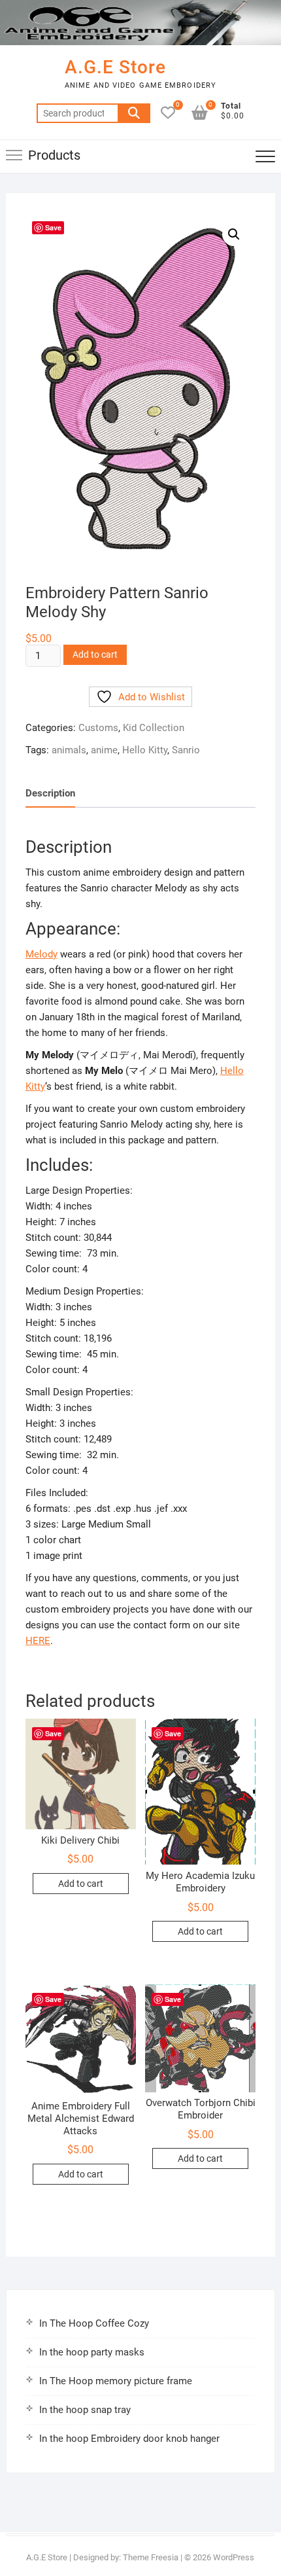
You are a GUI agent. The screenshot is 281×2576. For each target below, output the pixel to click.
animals (69, 750)
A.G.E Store (115, 67)
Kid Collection (154, 728)
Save (53, 227)
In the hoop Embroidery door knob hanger (129, 2439)
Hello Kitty (145, 750)
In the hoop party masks (92, 2352)
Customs (98, 728)
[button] (234, 234)
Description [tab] (50, 793)
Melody (41, 954)
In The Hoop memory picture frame (116, 2381)
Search (134, 113)
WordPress (234, 2557)
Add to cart (95, 654)
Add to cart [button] (81, 1884)
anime (104, 750)
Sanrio (186, 750)
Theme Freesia (151, 2557)
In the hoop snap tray (85, 2410)
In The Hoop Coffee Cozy (94, 2323)
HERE (38, 1641)
